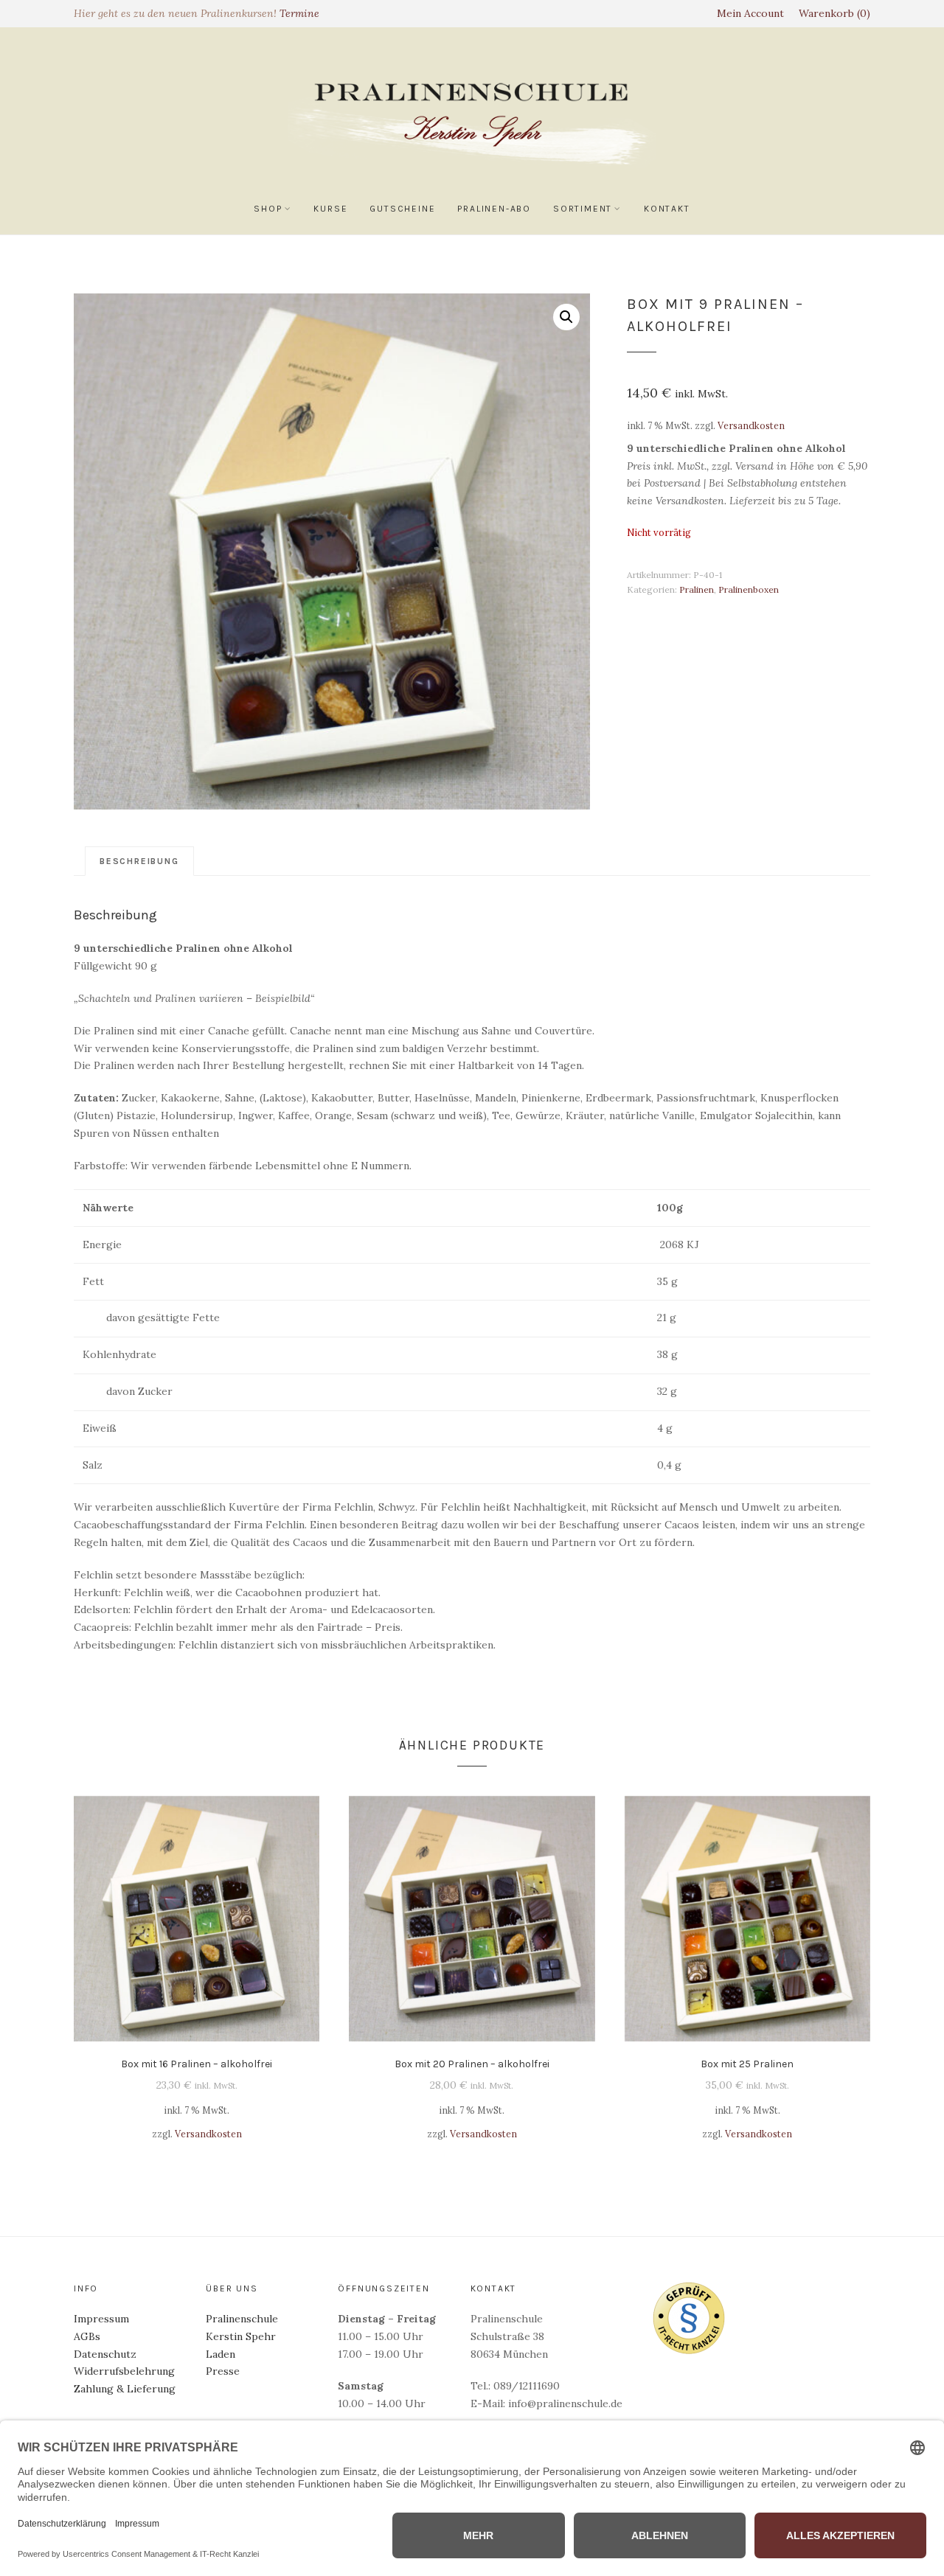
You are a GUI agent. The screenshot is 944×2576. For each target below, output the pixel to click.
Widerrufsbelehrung (124, 2371)
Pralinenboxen (749, 589)
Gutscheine (402, 209)
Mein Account (750, 13)
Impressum (101, 2319)
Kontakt (667, 209)
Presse (223, 2371)
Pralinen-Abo (494, 209)
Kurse (330, 209)
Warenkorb (833, 13)
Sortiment (583, 209)
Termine (299, 13)
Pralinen (697, 589)
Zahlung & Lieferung (125, 2389)
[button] (566, 317)
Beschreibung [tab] (139, 861)
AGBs (87, 2336)
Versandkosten (751, 425)
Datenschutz (105, 2354)
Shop (268, 209)
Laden (221, 2354)
